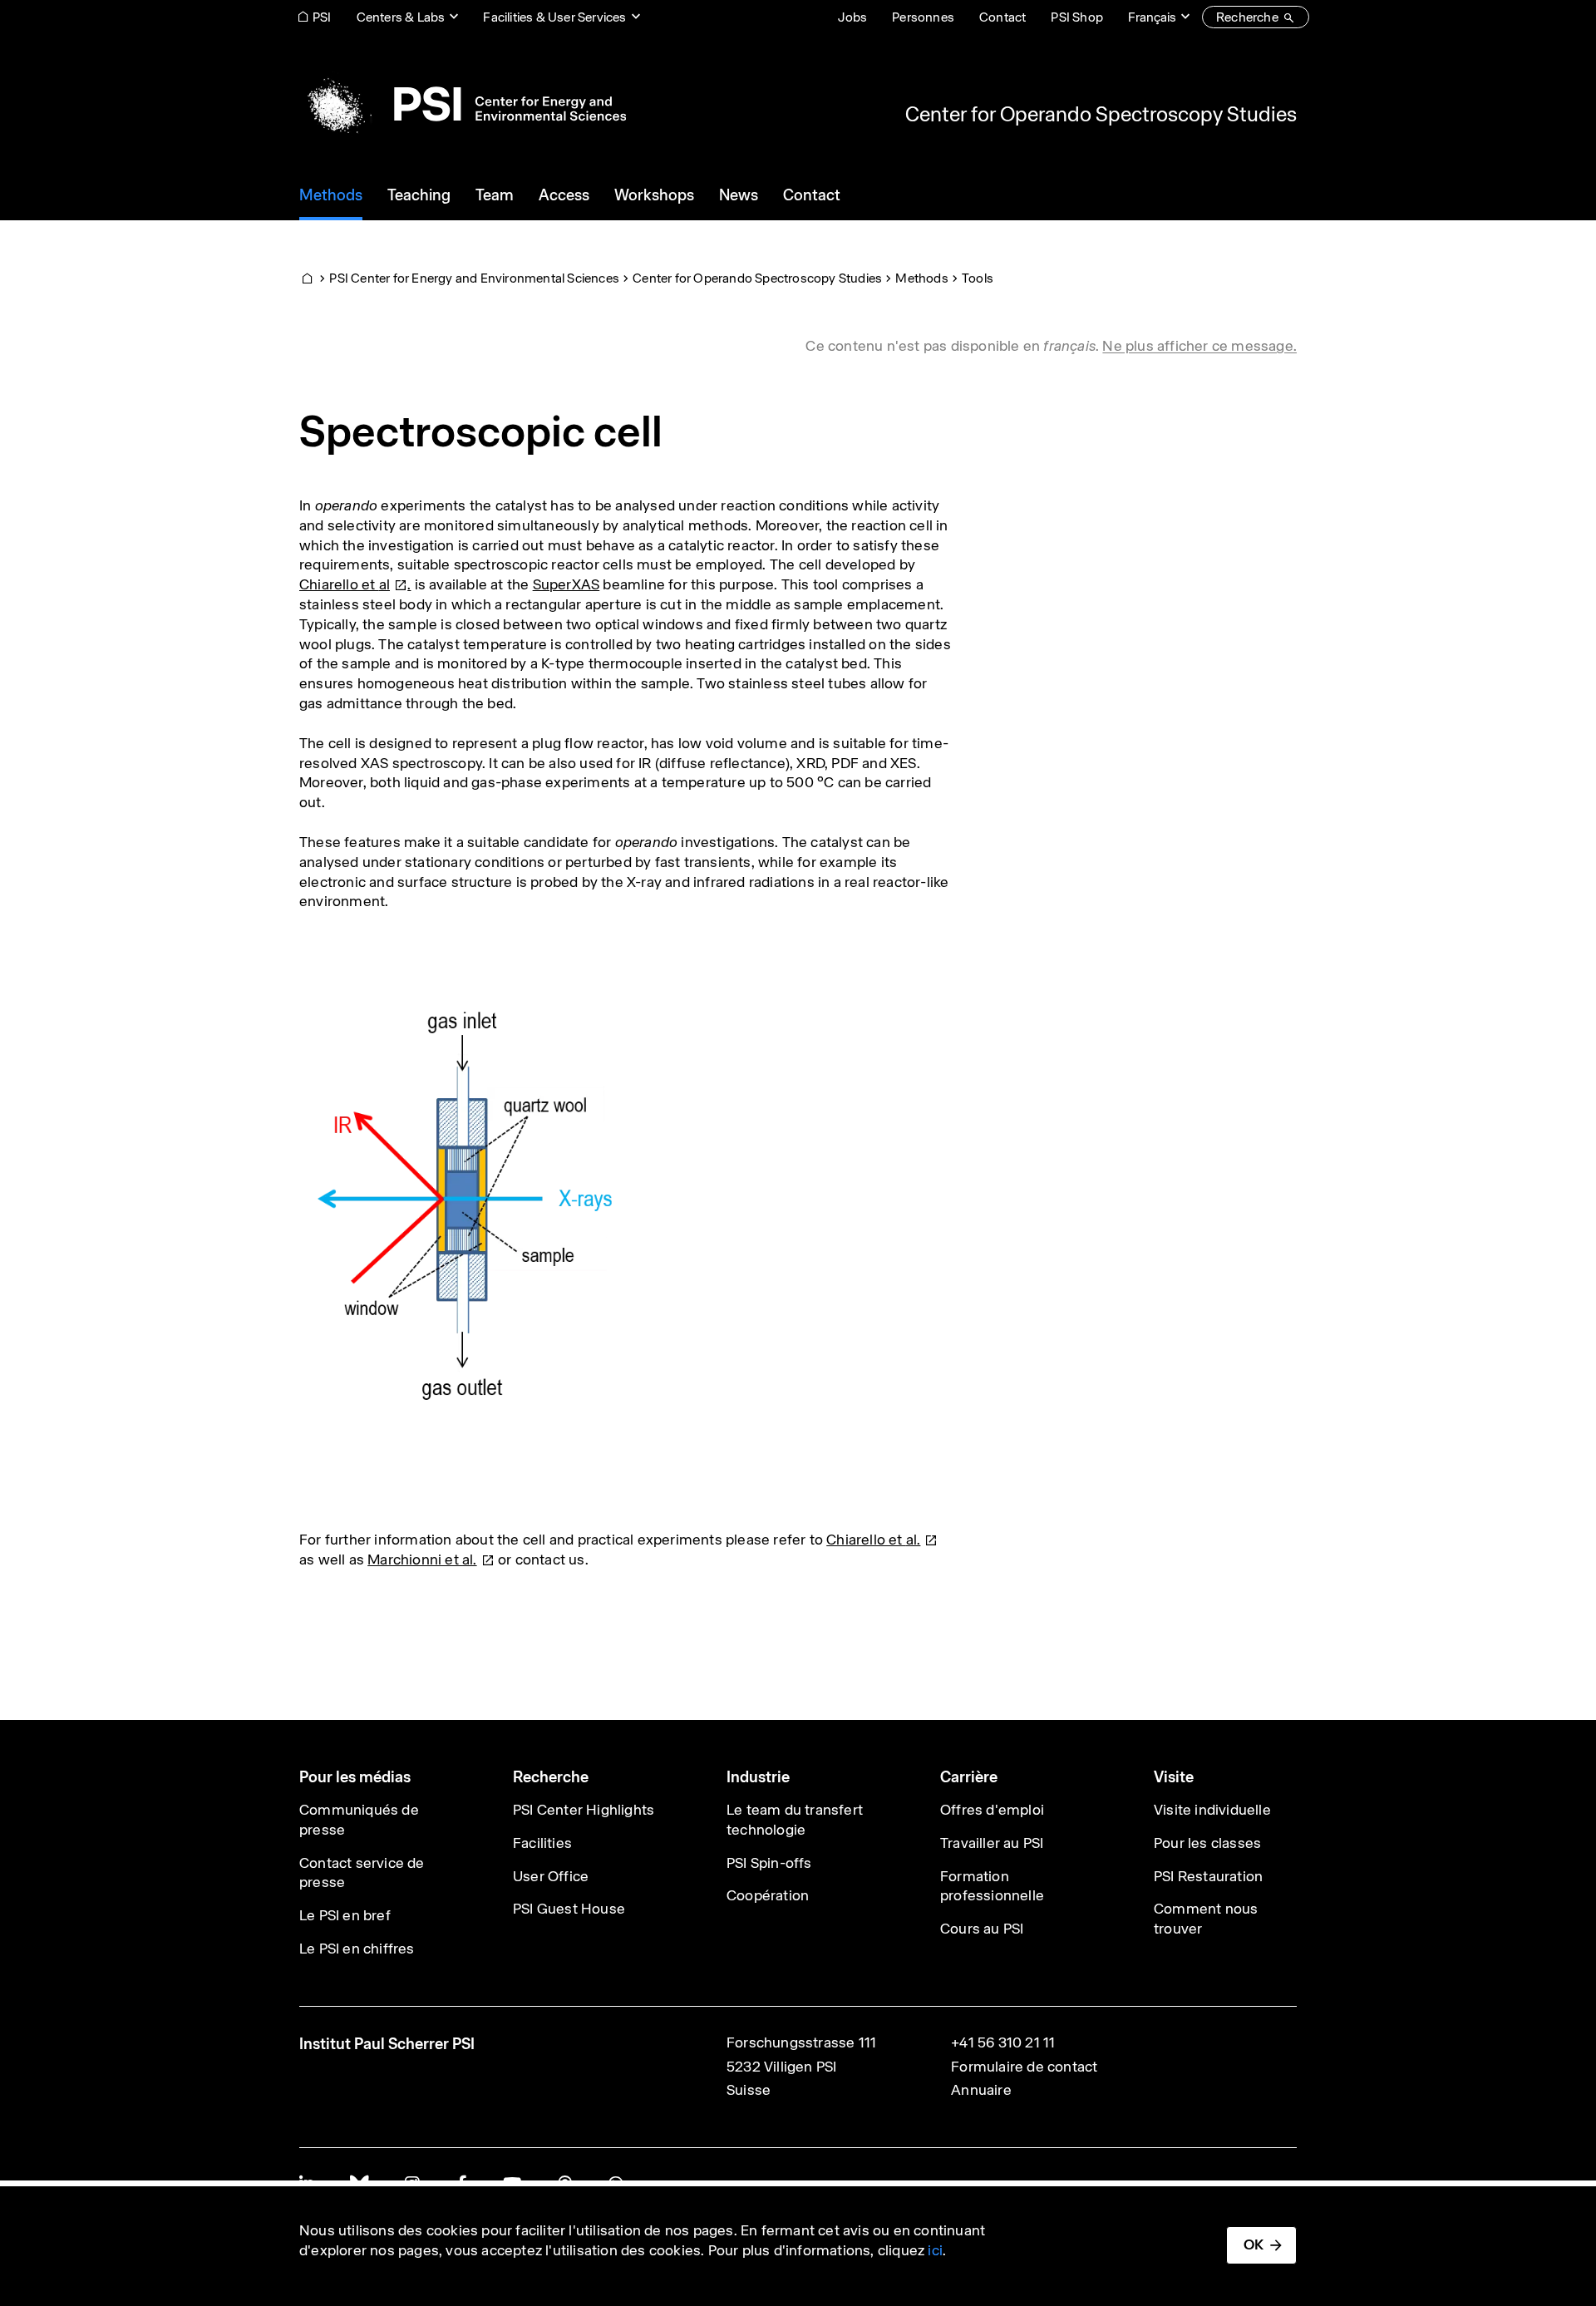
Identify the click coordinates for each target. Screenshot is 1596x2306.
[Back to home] (463, 104)
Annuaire (981, 2090)
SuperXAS (566, 584)
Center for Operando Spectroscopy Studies (1101, 114)
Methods (921, 278)
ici (935, 2250)
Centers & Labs (401, 17)
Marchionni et (422, 1560)
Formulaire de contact (1024, 2067)
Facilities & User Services (554, 17)
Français (1152, 17)
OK (1254, 2244)
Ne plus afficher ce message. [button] (1199, 346)
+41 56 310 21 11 (1003, 2042)
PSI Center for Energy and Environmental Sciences (474, 278)
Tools (978, 278)
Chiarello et (345, 584)
